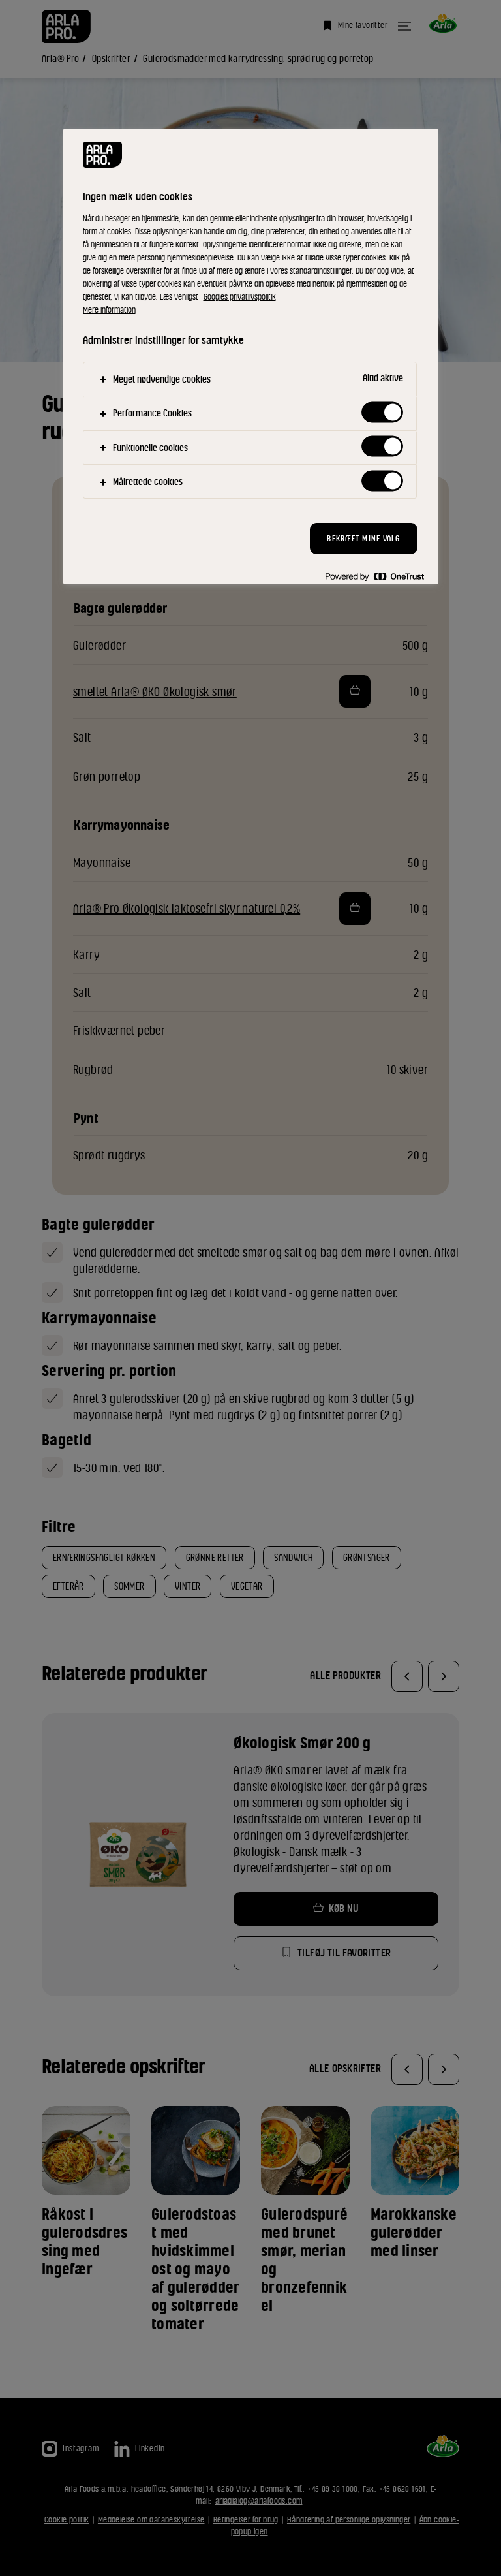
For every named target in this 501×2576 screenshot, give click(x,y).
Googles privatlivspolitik (240, 297)
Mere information (109, 310)
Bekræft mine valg (363, 538)
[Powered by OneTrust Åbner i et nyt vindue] (374, 576)
